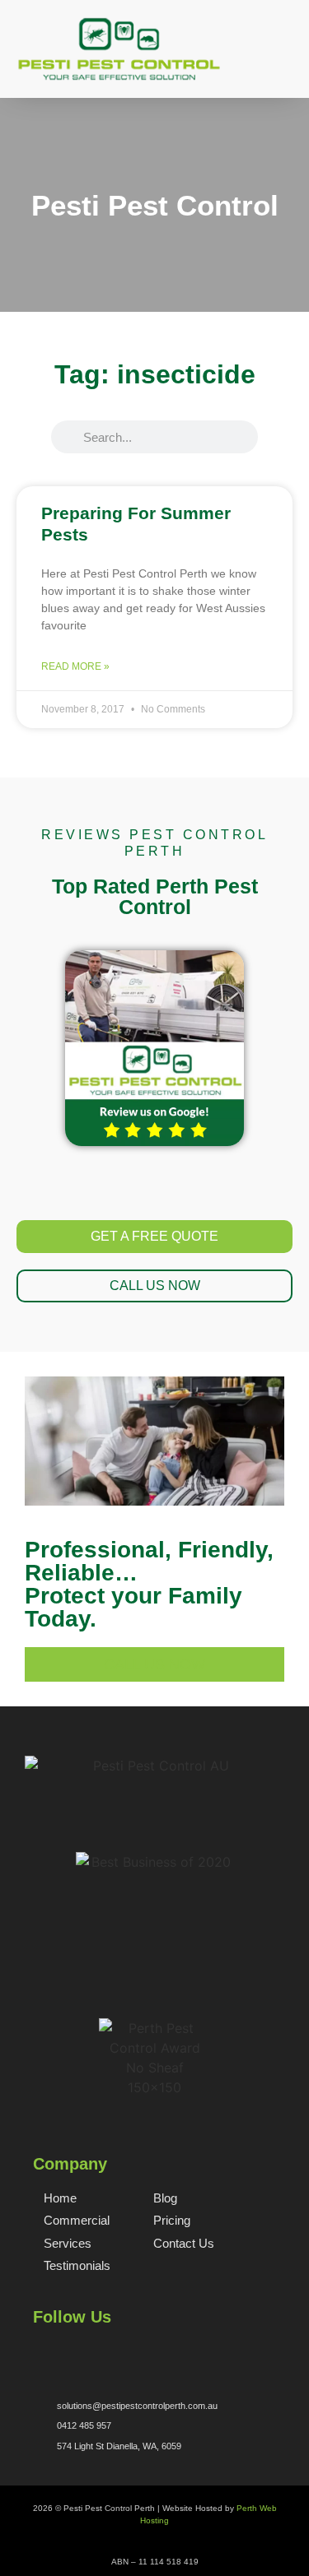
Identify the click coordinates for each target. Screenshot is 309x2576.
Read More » (75, 666)
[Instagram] (95, 2351)
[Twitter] (68, 2351)
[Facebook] (40, 2351)
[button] (283, 65)
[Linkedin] (122, 2351)
